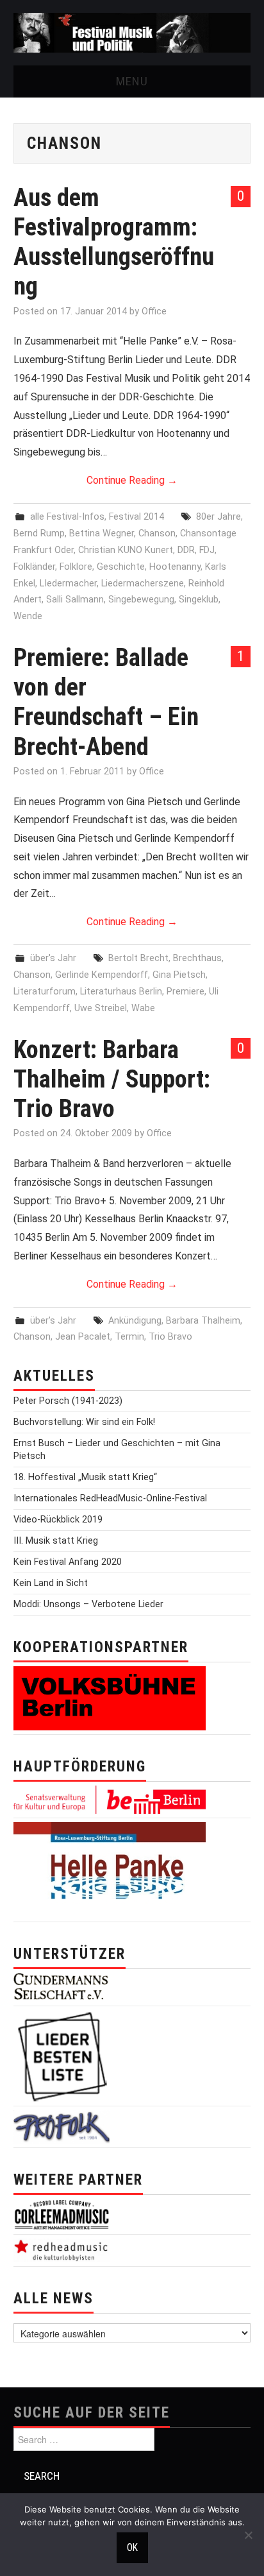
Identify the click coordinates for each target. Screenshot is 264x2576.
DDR (186, 550)
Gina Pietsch (179, 975)
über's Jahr (53, 958)
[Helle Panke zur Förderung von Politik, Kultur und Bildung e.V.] (110, 1870)
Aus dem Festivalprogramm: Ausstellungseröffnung (114, 242)
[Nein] (248, 2535)
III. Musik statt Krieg (56, 1541)
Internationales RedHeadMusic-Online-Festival (110, 1498)
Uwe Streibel (101, 1008)
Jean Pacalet (83, 1337)
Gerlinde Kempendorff (102, 975)
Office (154, 311)
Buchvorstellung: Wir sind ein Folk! (84, 1422)
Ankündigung (135, 1321)
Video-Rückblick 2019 (58, 1520)
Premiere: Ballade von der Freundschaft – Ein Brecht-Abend (106, 702)
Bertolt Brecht (138, 958)
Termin (129, 1337)
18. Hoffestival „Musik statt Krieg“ (85, 1477)
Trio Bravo (170, 1337)
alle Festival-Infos (67, 517)
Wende (28, 616)
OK (132, 2548)
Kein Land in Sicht (51, 1583)
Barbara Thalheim (203, 1321)
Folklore (76, 567)
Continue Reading (132, 480)
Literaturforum (45, 992)
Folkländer (34, 567)
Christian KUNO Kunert (126, 550)
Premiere (186, 992)
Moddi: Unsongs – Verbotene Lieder (88, 1604)
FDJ (207, 550)
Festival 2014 (136, 517)
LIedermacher (68, 584)
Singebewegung (141, 600)
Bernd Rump (39, 533)
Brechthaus (197, 958)
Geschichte (121, 567)
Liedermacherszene (143, 584)
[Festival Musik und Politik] (132, 32)
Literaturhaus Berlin (121, 992)
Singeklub (199, 600)
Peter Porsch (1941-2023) (68, 1401)
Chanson (157, 533)
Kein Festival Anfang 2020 (68, 1562)
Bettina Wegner (102, 533)
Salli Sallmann (75, 600)
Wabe (143, 1008)
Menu (132, 81)
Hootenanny (175, 567)
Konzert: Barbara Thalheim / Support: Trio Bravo (112, 1079)
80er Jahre (219, 517)
